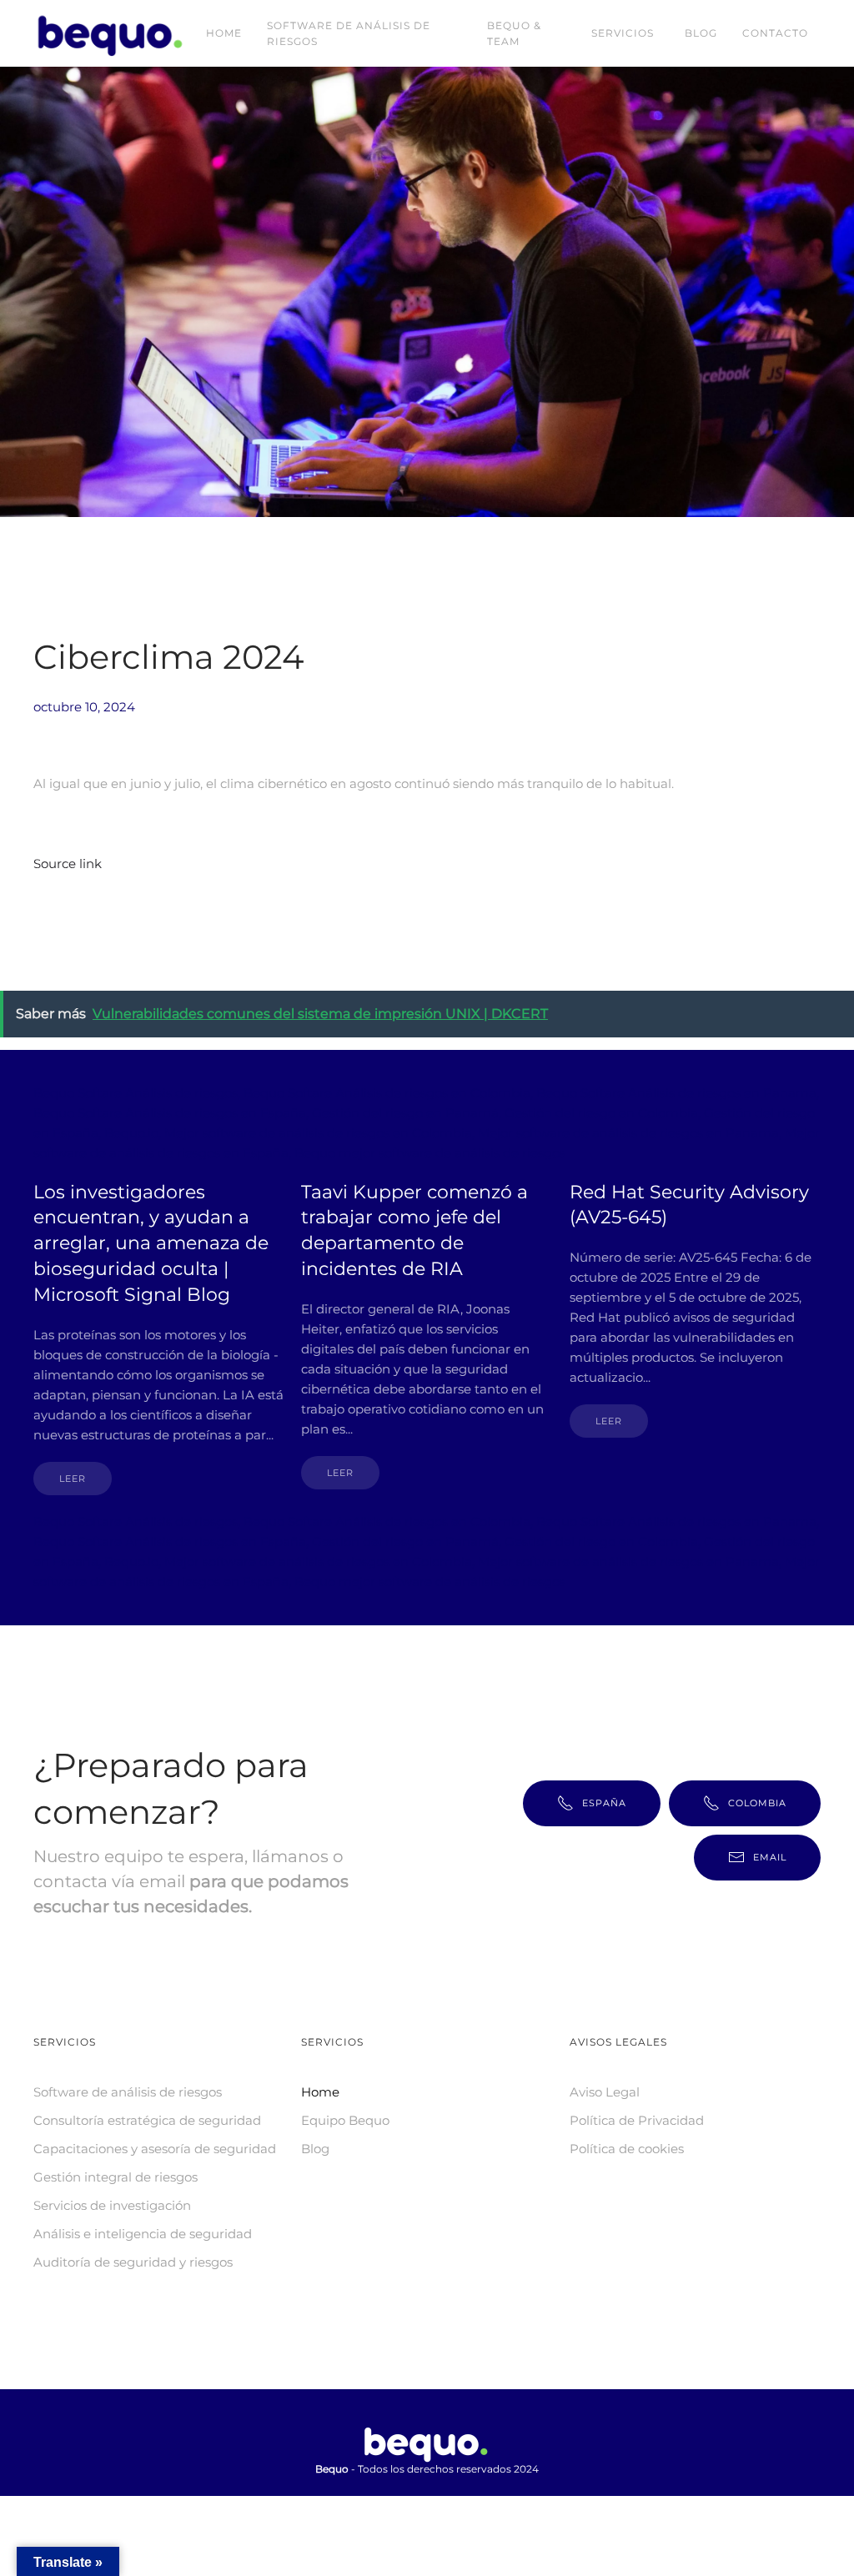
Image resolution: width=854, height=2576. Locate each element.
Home (224, 33)
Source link (68, 864)
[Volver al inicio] (113, 33)
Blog (701, 33)
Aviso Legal (605, 2092)
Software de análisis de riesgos (349, 33)
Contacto (775, 33)
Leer (73, 1479)
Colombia (757, 1803)
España (604, 1803)
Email (770, 1857)
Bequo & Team (514, 33)
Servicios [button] (623, 33)
